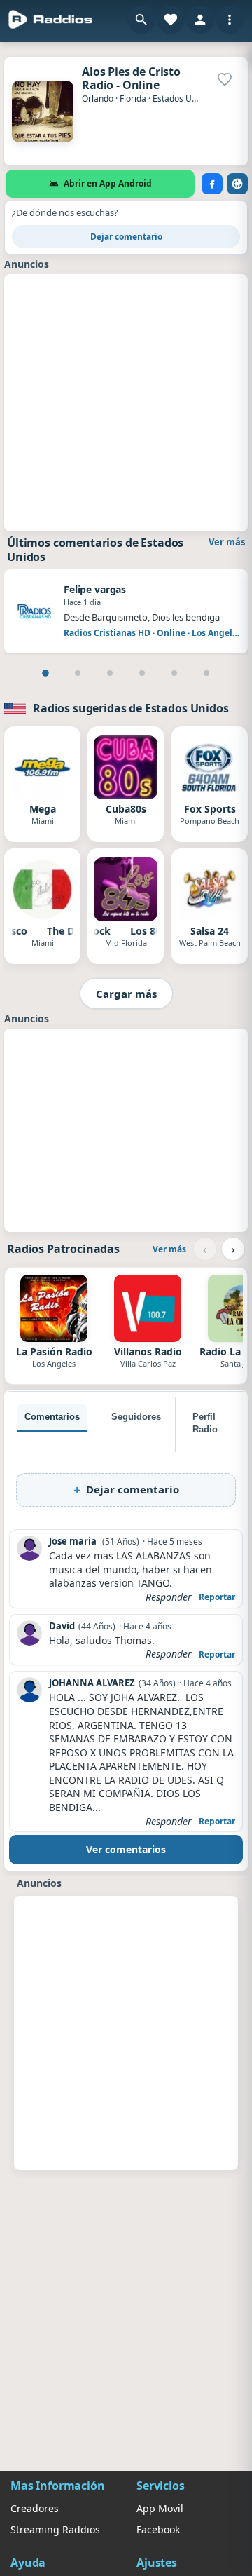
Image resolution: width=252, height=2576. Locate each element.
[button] (141, 20)
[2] (78, 673)
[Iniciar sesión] (200, 20)
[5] (174, 673)
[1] (45, 673)
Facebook (158, 2529)
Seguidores (136, 1417)
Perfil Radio (205, 1423)
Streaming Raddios (55, 2529)
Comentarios (52, 1417)
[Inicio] (51, 20)
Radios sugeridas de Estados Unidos (131, 708)
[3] (110, 673)
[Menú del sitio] (230, 20)
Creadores (35, 2508)
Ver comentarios (126, 1849)
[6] (206, 673)
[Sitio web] (237, 184)
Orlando (98, 99)
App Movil (160, 2508)
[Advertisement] (126, 401)
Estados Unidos (183, 99)
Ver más (227, 542)
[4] (142, 673)
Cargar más (126, 994)
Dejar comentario (126, 237)
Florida (133, 99)
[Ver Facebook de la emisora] (212, 184)
